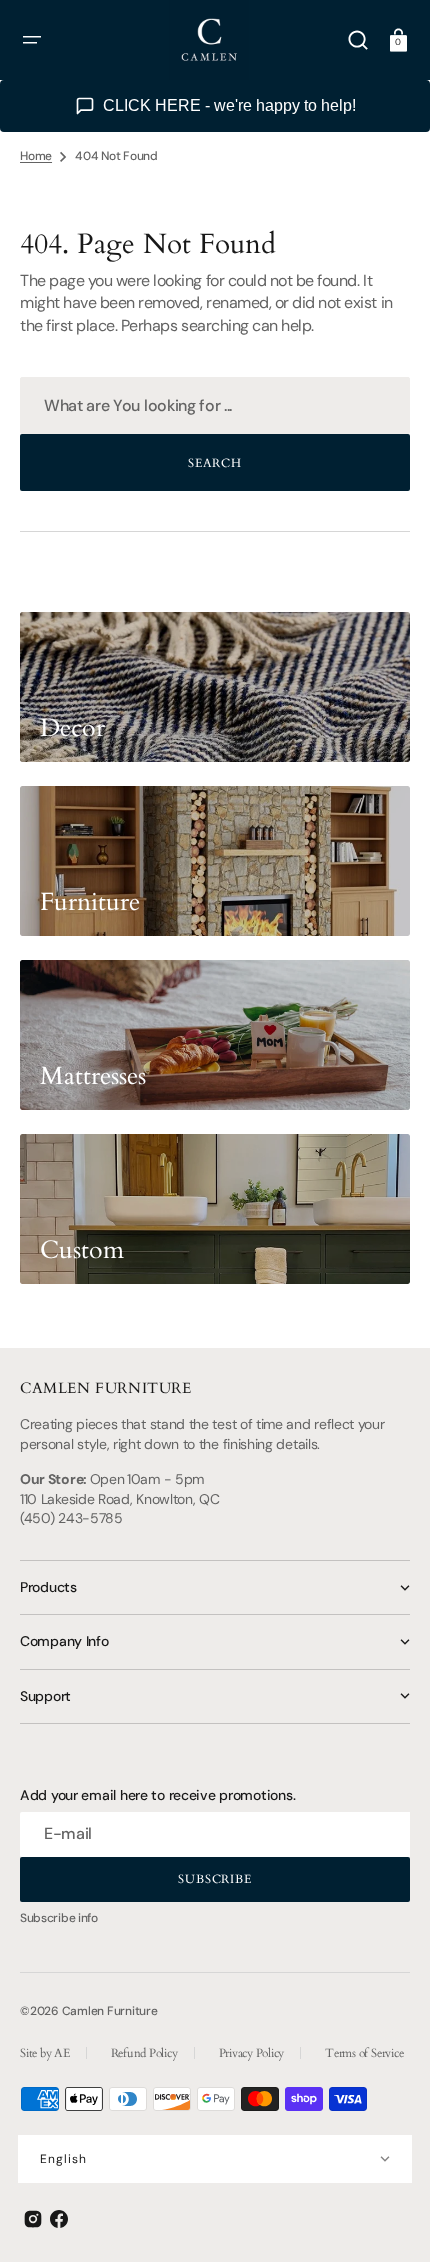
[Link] (215, 687)
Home (36, 156)
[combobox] (215, 405)
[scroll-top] (387, 2219)
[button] (32, 40)
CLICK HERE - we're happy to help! (229, 105)
